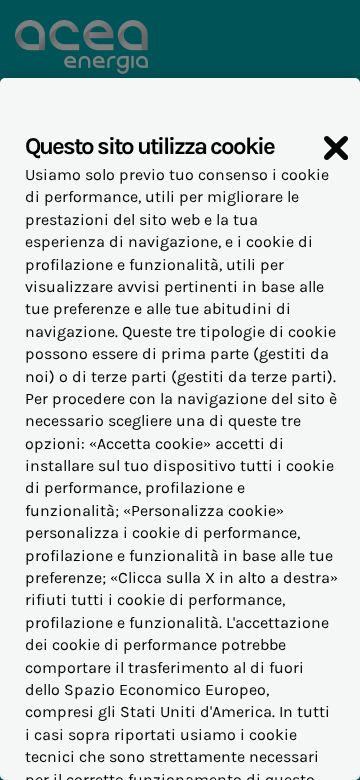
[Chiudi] (336, 148)
